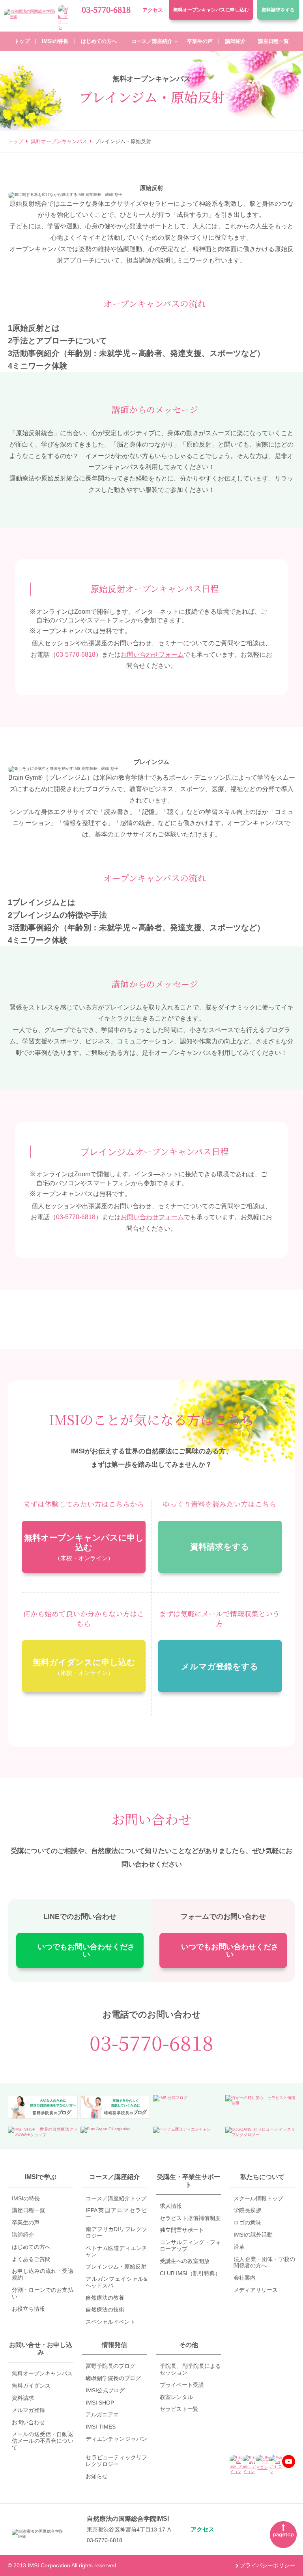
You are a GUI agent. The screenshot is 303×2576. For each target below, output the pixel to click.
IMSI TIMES (101, 2427)
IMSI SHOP (100, 2403)
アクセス (153, 10)
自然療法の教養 (105, 2298)
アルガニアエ (102, 2414)
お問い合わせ (28, 2422)
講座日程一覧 (28, 2210)
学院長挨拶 (247, 2210)
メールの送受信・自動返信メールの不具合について (43, 2441)
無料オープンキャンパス (211, 10)
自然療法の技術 (105, 2310)
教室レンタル (176, 2397)
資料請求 (278, 10)
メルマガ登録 (28, 2410)
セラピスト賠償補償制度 (190, 2218)
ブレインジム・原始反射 (116, 2267)
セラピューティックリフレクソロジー (116, 2461)
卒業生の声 (26, 2222)
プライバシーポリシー (267, 2565)
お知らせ (97, 2476)
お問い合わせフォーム (152, 655)
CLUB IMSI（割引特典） (190, 2273)
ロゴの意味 (247, 2222)
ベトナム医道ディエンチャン (116, 2251)
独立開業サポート (182, 2230)
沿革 (239, 2247)
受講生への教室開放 (185, 2261)
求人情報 (171, 2206)
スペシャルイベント (110, 2322)
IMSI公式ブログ (105, 2390)
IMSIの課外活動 (253, 2235)
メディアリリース (256, 2290)
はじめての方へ (31, 2247)
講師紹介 (23, 2235)
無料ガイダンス (31, 2386)
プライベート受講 (182, 2385)
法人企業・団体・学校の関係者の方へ (264, 2262)
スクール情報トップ (258, 2198)
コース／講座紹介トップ (116, 2198)
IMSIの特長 (26, 2198)
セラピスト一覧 (179, 2409)
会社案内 (245, 2278)
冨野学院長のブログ (110, 2366)
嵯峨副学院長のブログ (113, 2378)
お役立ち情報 (28, 2309)
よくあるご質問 (31, 2259)
